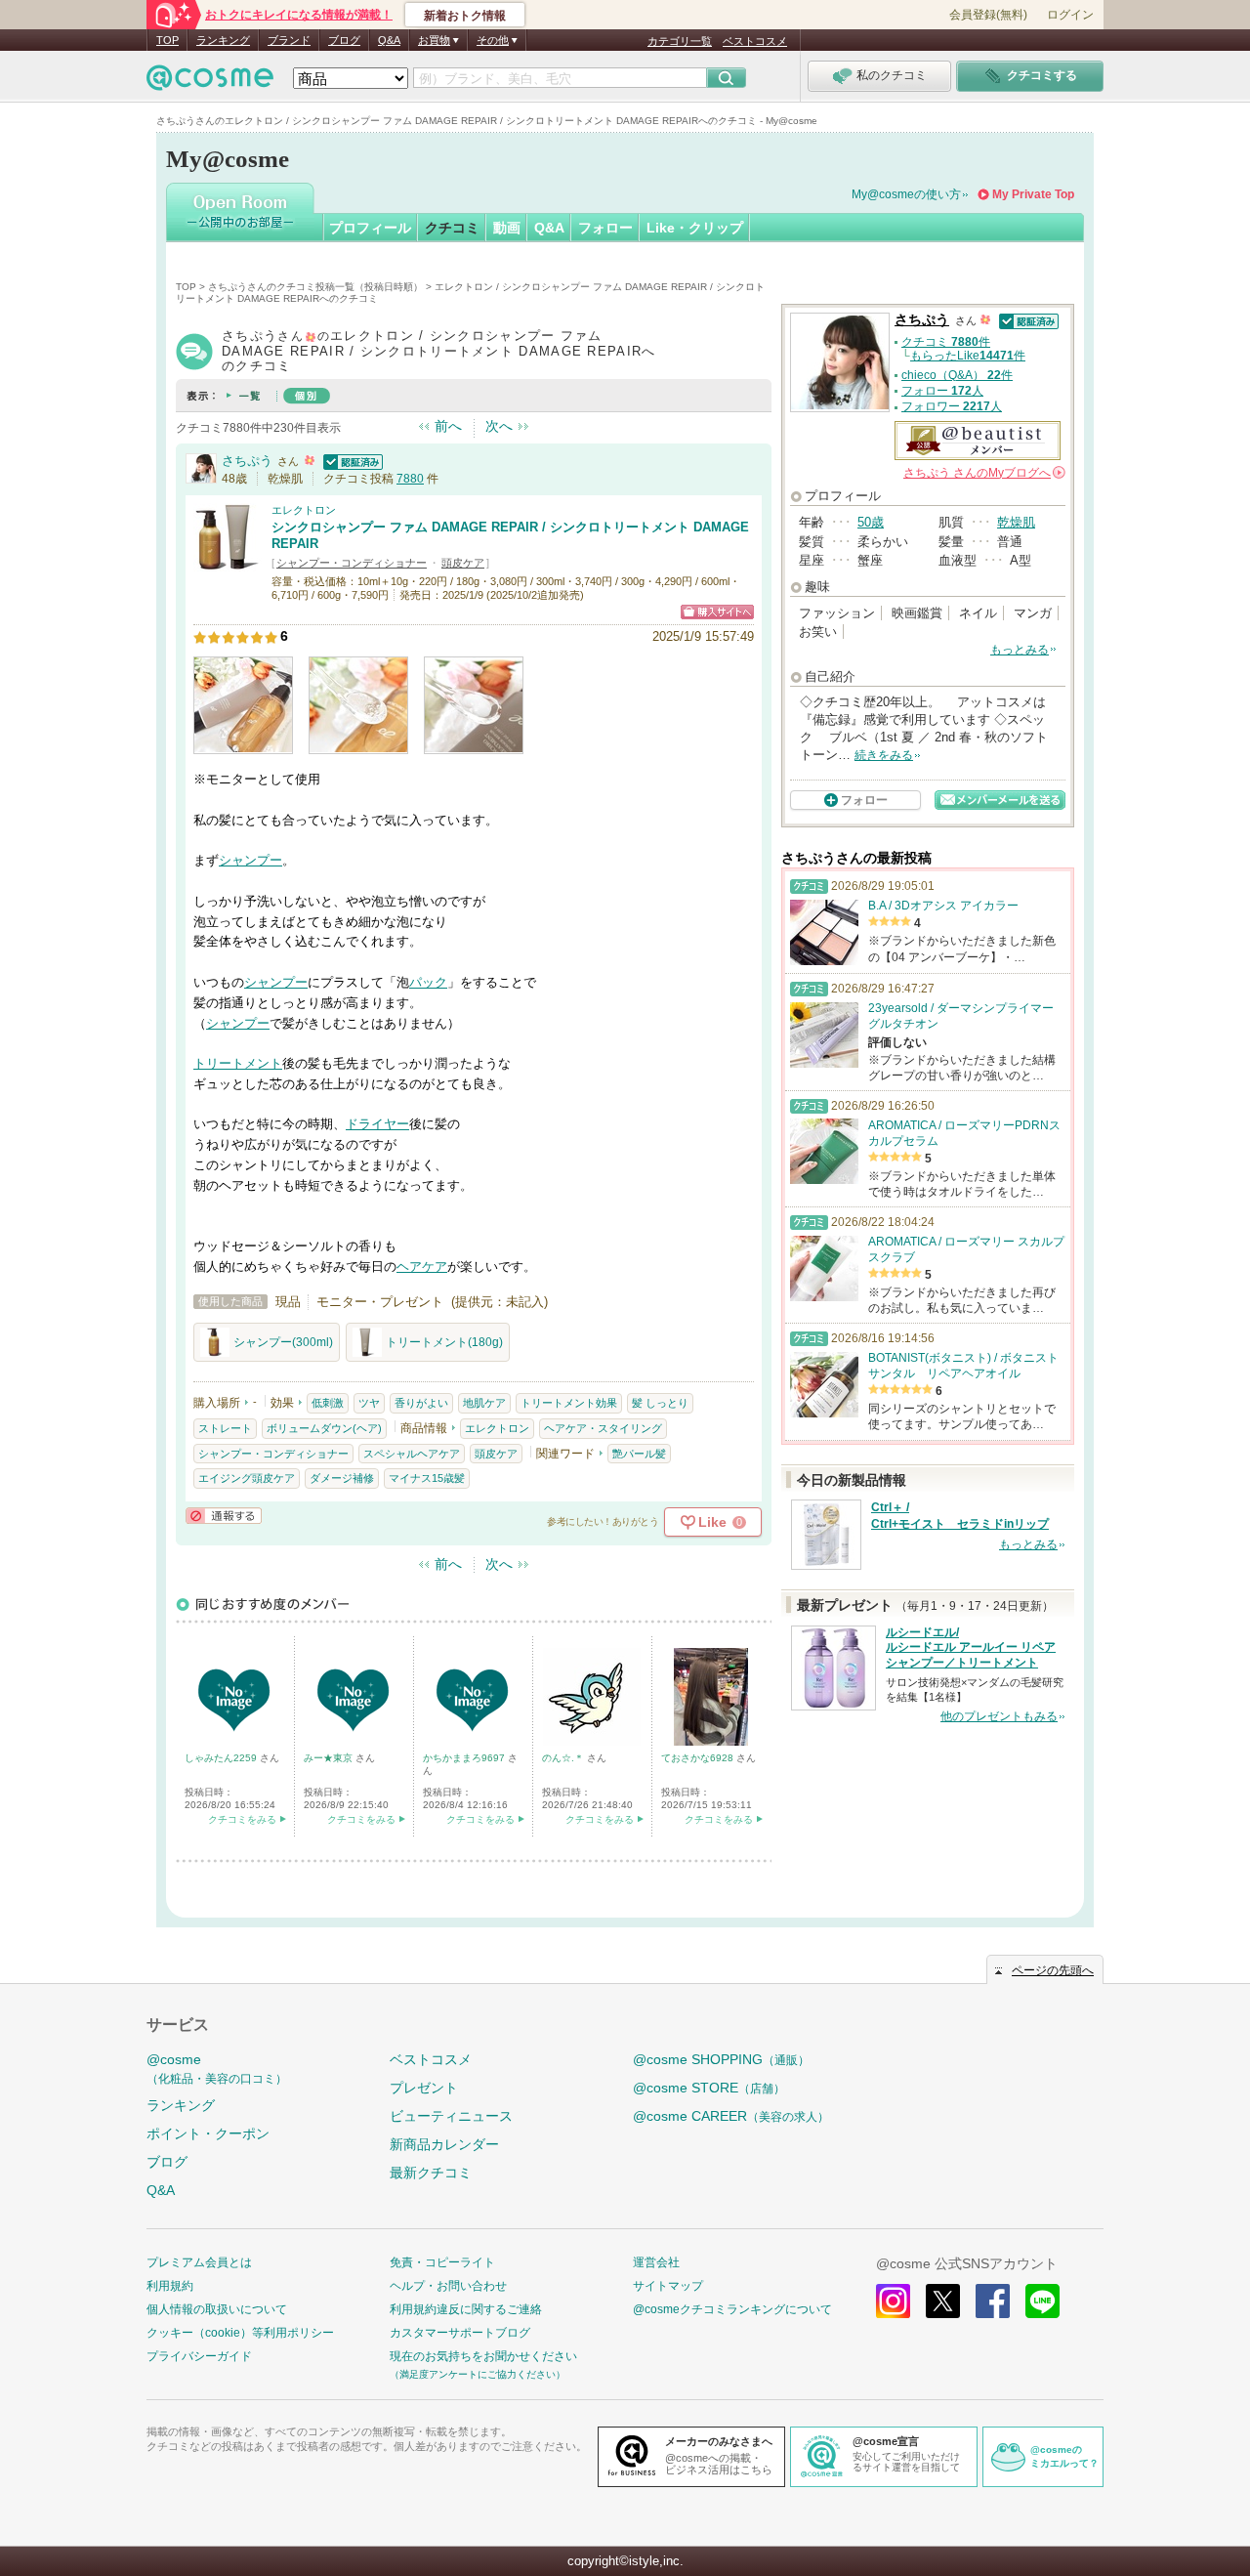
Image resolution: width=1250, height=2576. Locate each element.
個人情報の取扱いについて (217, 2309)
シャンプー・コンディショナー (352, 563)
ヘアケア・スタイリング (603, 1428)
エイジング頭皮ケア (247, 1478)
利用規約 (170, 2286)
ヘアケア (422, 1267)
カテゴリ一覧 (680, 41)
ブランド (289, 40)
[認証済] (351, 461)
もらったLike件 (968, 356)
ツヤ (369, 1403)
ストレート (225, 1428)
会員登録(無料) (988, 15)
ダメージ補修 (342, 1478)
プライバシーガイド (199, 2356)
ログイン (1070, 15)
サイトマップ (668, 2286)
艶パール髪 (639, 1454)
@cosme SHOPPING (721, 2059)
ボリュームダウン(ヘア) (324, 1428)
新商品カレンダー (444, 2144)
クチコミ (452, 228)
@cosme (217, 2069)
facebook (993, 2301)
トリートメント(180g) (444, 1342)
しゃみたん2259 (222, 1758)
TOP (167, 40)
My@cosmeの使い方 (906, 194)
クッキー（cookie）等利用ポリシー (240, 2333)
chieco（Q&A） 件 (957, 375)
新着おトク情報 (465, 16)
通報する (224, 1516)
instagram (893, 2301)
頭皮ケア (463, 563)
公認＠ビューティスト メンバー (978, 441)
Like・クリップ (695, 228)
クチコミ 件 (946, 342)
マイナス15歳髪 (427, 1478)
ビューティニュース (451, 2116)
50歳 (871, 522)
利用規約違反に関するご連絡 (466, 2309)
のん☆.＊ (564, 1758)
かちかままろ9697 (465, 1758)
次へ (499, 426)
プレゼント (424, 2088)
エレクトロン (304, 510)
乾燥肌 (1016, 522)
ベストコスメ (755, 41)
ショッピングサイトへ (717, 612)
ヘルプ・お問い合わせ (448, 2286)
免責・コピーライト (442, 2262)
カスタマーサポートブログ (460, 2333)
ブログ (344, 40)
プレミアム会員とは (199, 2262)
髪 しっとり (660, 1403)
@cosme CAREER (731, 2116)
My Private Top (1033, 194)
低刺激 (328, 1403)
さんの (983, 473)
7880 (410, 479)
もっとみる (1020, 650)
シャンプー (250, 860)
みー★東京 (330, 1758)
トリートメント (238, 1063)
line (1042, 2301)
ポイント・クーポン (208, 2133)
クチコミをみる (242, 1819)
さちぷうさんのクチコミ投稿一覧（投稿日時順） (315, 287)
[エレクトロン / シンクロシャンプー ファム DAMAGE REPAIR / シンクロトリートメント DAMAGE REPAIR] (228, 562)
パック (428, 982)
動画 (507, 228)
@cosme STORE (709, 2088)
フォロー (605, 228)
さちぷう (247, 461)
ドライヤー (377, 1124)
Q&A (389, 40)
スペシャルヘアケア (412, 1454)
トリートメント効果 (569, 1403)
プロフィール (370, 228)
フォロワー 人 (952, 406)
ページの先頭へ (1053, 1970)
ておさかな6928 (699, 1758)
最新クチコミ (431, 2173)
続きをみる (884, 755)
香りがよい (421, 1403)
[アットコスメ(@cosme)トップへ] (210, 83)
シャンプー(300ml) (283, 1342)
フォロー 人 (942, 391)
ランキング (223, 40)
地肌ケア (484, 1403)
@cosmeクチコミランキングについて (732, 2309)
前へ (448, 426)
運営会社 (656, 2262)
